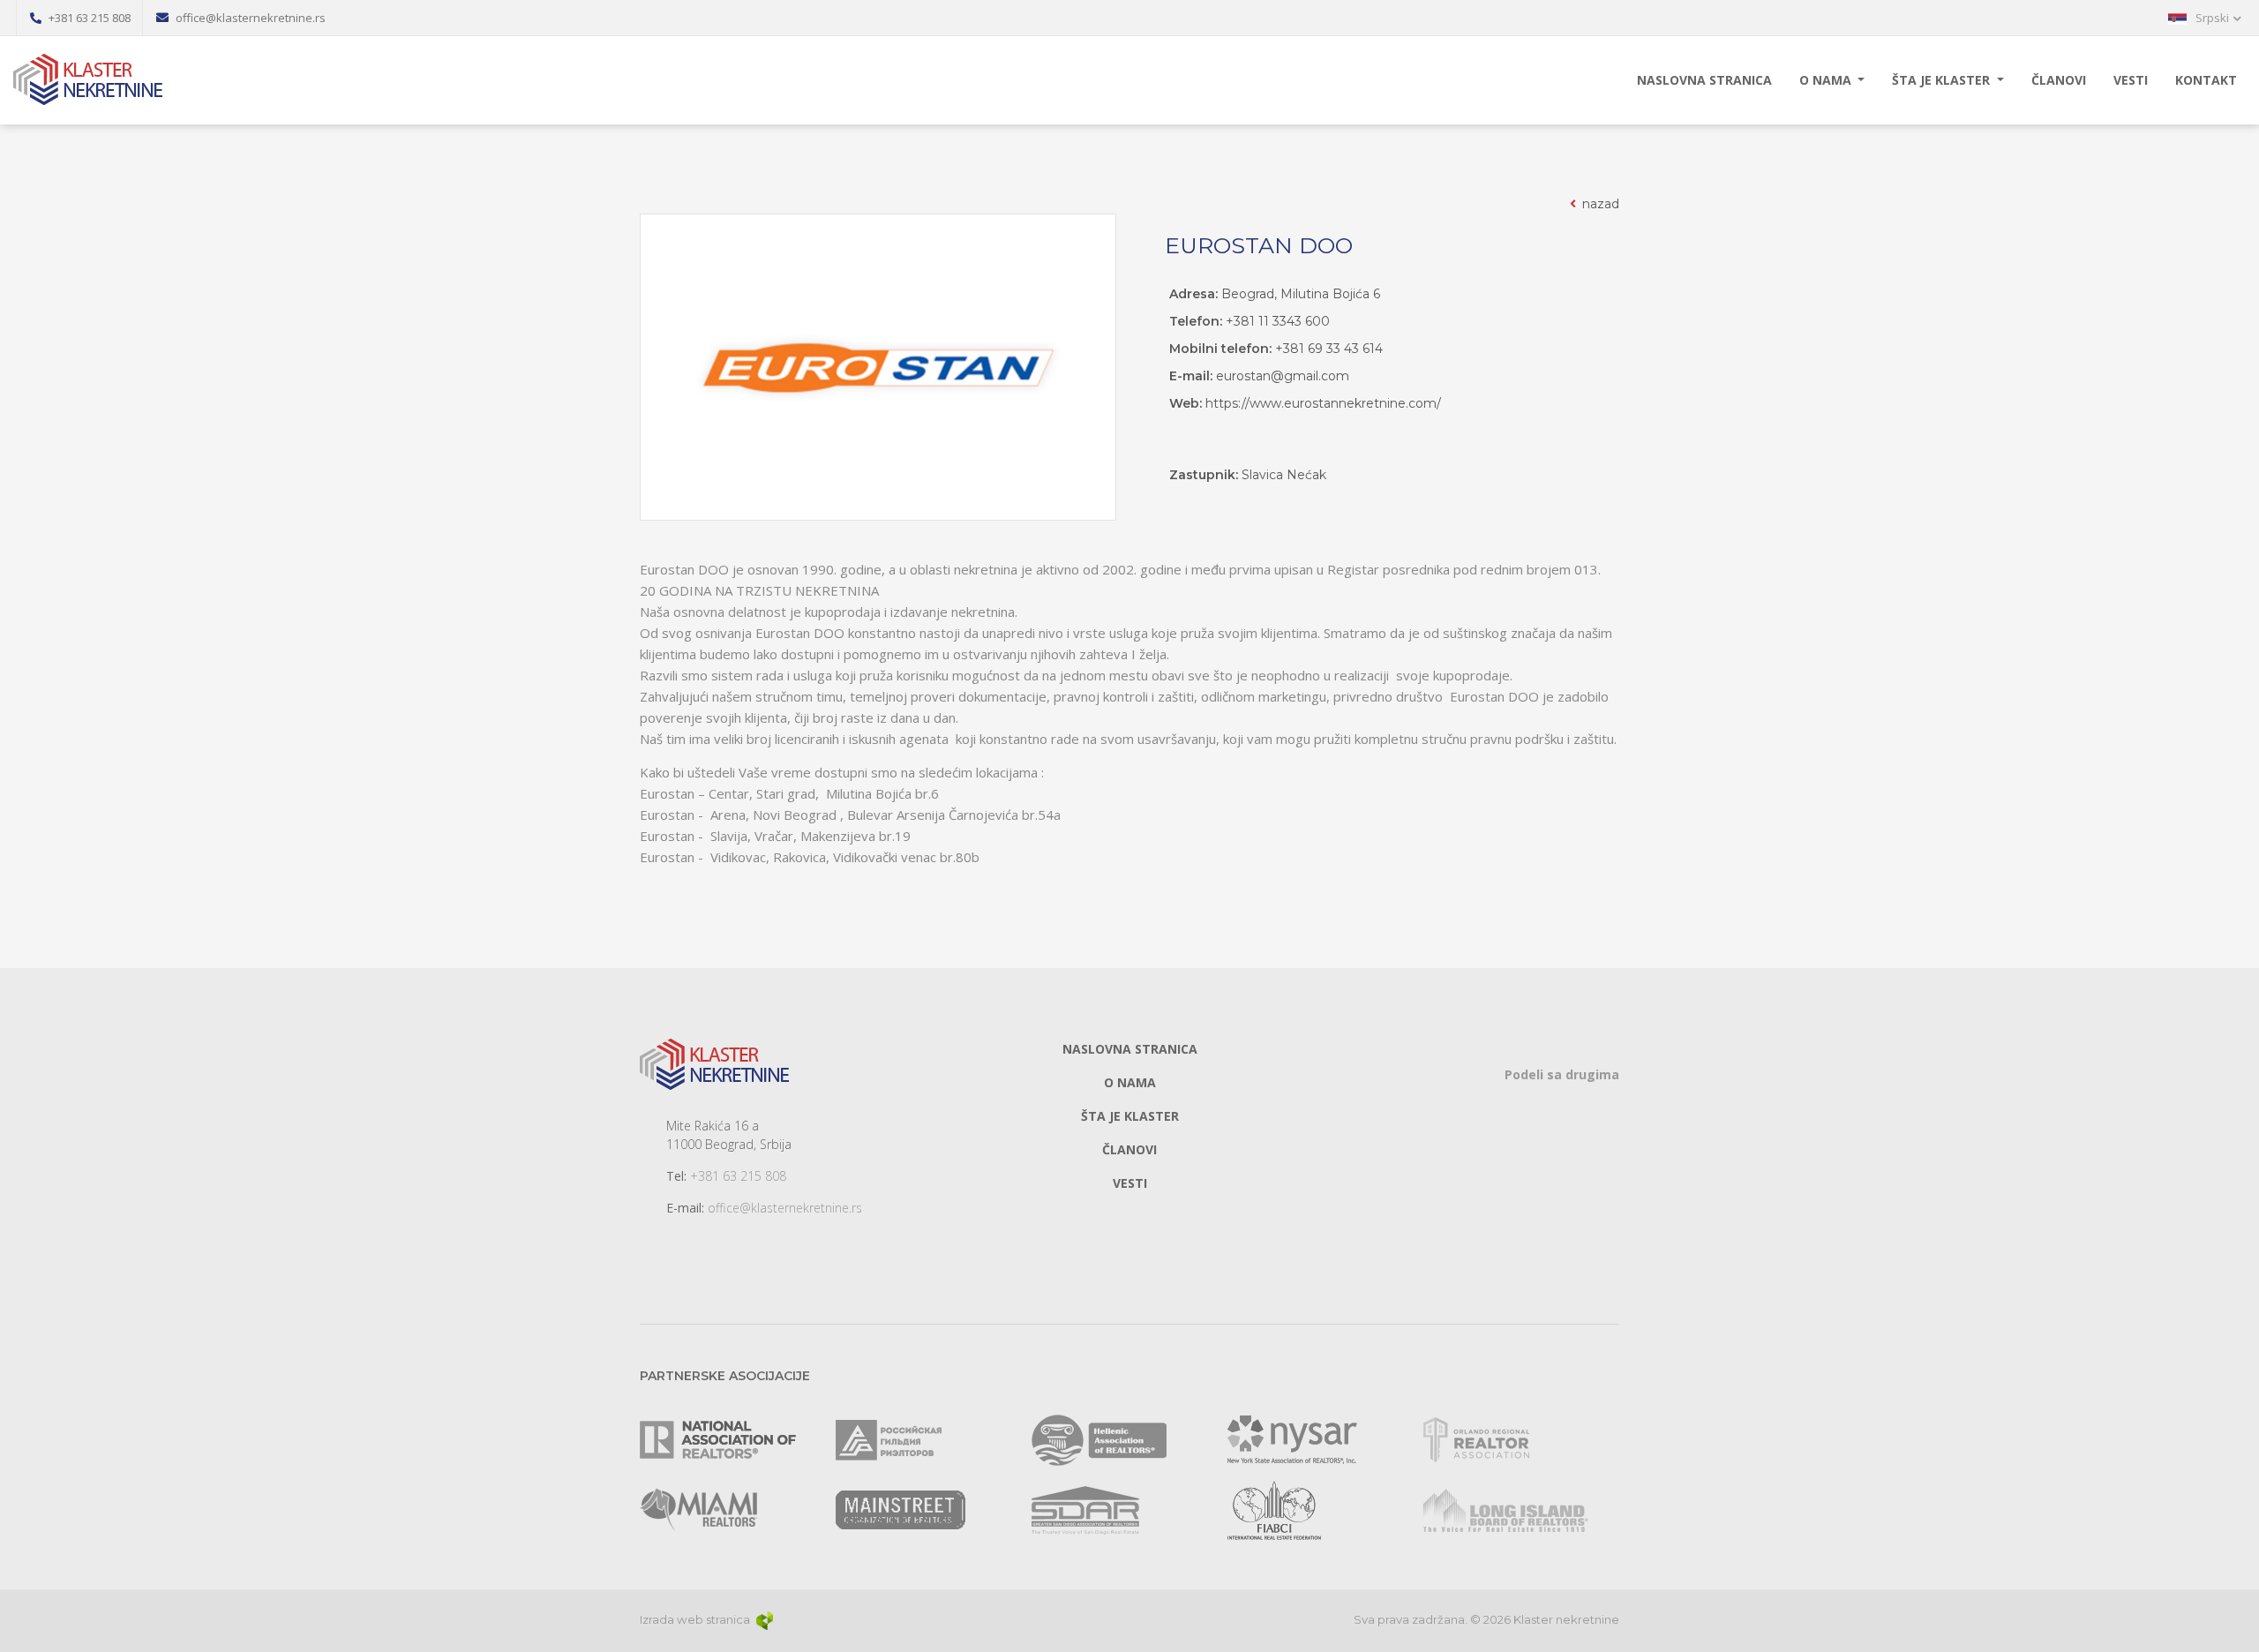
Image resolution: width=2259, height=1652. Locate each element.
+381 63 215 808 (738, 1176)
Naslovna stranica (1704, 80)
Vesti (2131, 80)
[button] (2205, 18)
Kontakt (2206, 80)
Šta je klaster (1943, 80)
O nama (1827, 80)
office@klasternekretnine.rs (785, 1208)
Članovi (2059, 80)
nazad (1599, 204)
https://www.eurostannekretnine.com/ (1323, 403)
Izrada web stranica (696, 1619)
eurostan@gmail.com (1283, 376)
